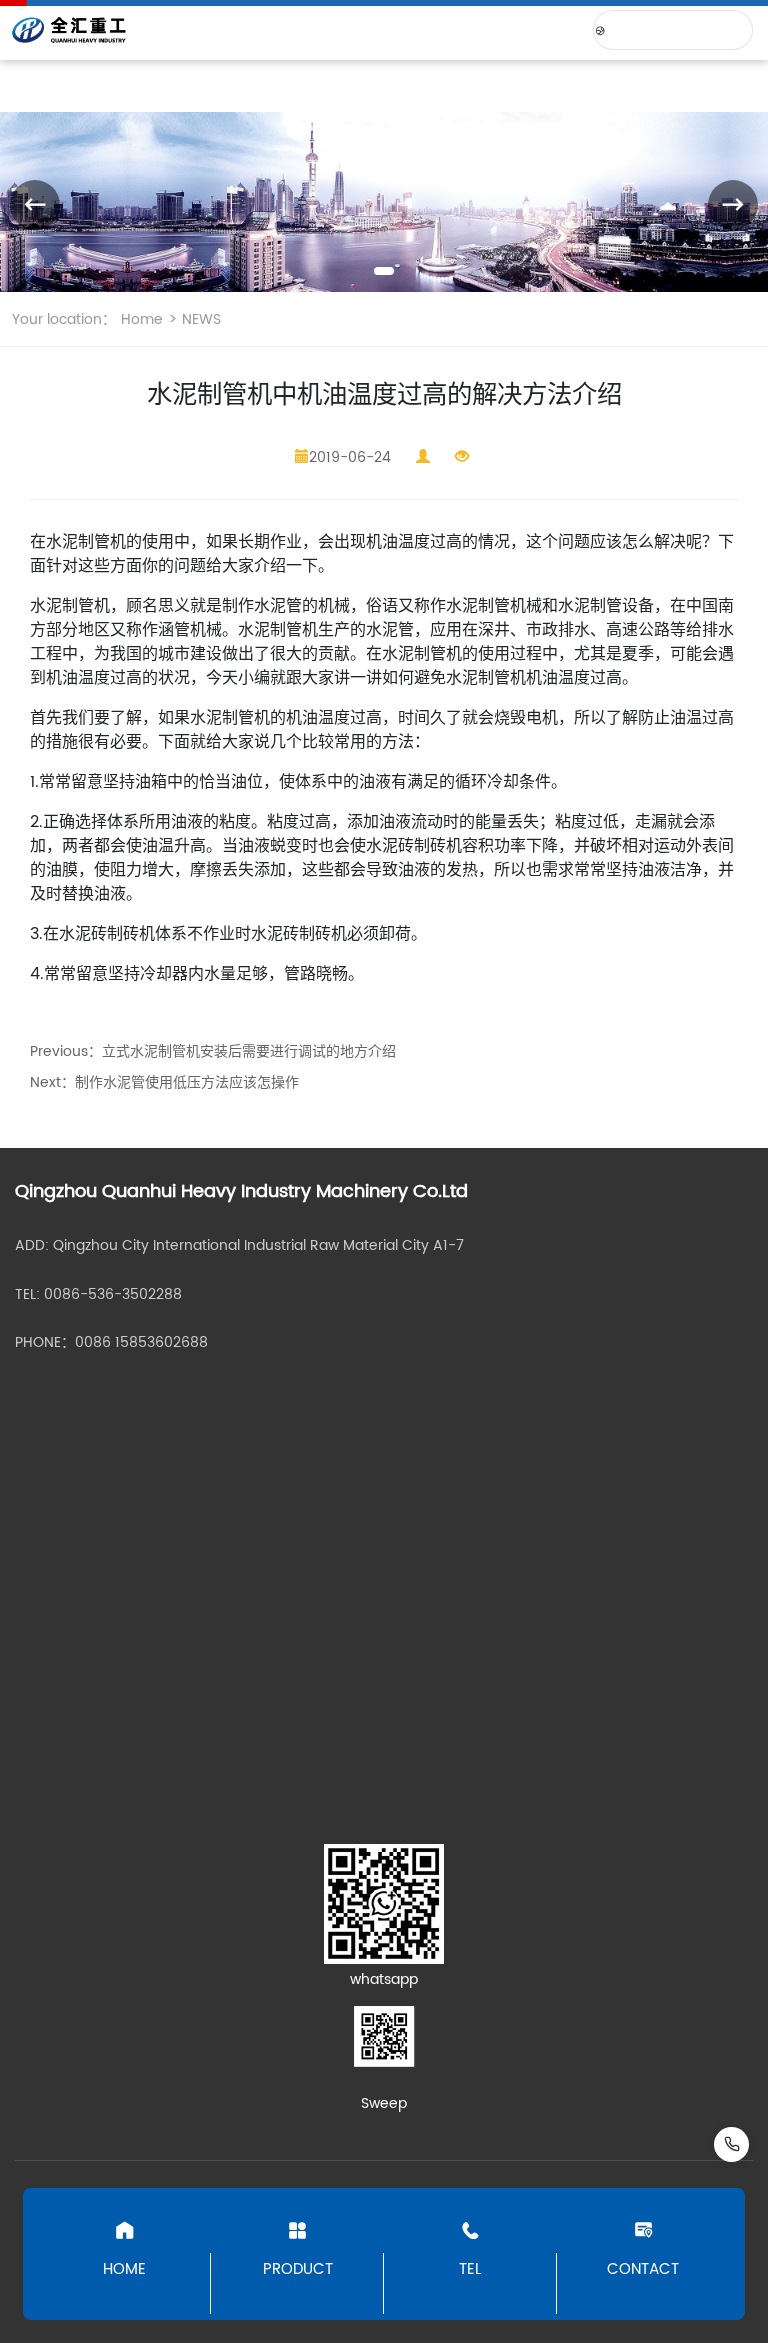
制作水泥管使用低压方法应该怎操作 (187, 1082)
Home (142, 319)
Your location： (64, 319)
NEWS (199, 319)
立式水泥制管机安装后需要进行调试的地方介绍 (249, 1051)
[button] (384, 271)
